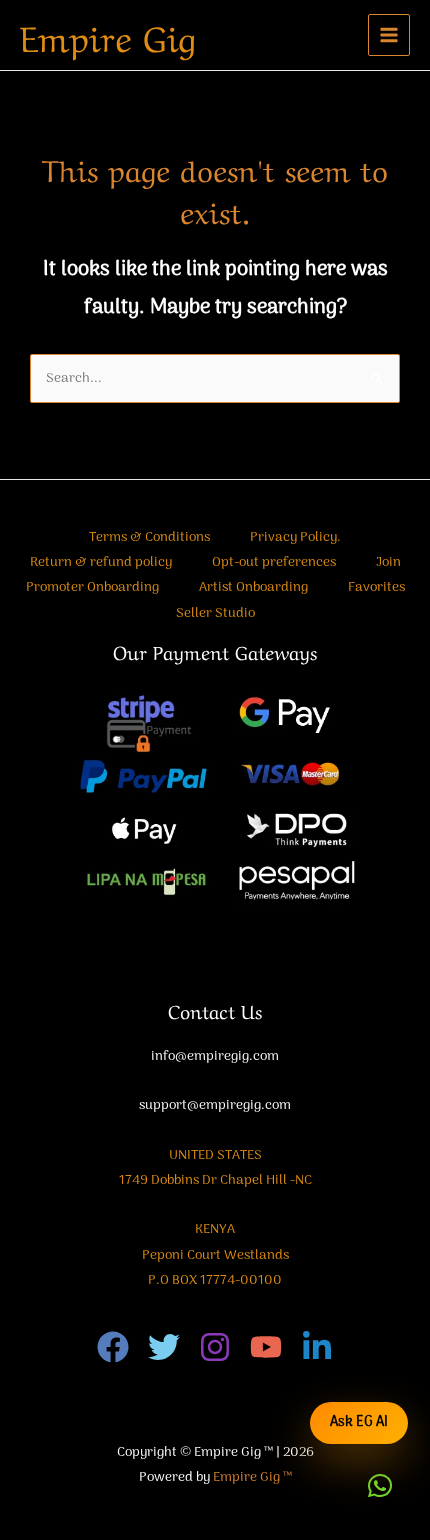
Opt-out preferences (274, 562)
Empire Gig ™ (252, 1477)
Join (388, 562)
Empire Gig (108, 35)
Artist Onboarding (253, 587)
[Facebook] (113, 1347)
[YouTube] (266, 1347)
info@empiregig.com (215, 1056)
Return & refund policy (101, 562)
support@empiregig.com (215, 1105)
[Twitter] (164, 1347)
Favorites (376, 587)
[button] (380, 1486)
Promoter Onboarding (92, 587)
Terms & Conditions (149, 537)
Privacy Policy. (295, 537)
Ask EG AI (359, 1422)
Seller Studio (215, 613)
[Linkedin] (317, 1347)
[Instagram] (215, 1347)
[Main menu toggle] (389, 35)
